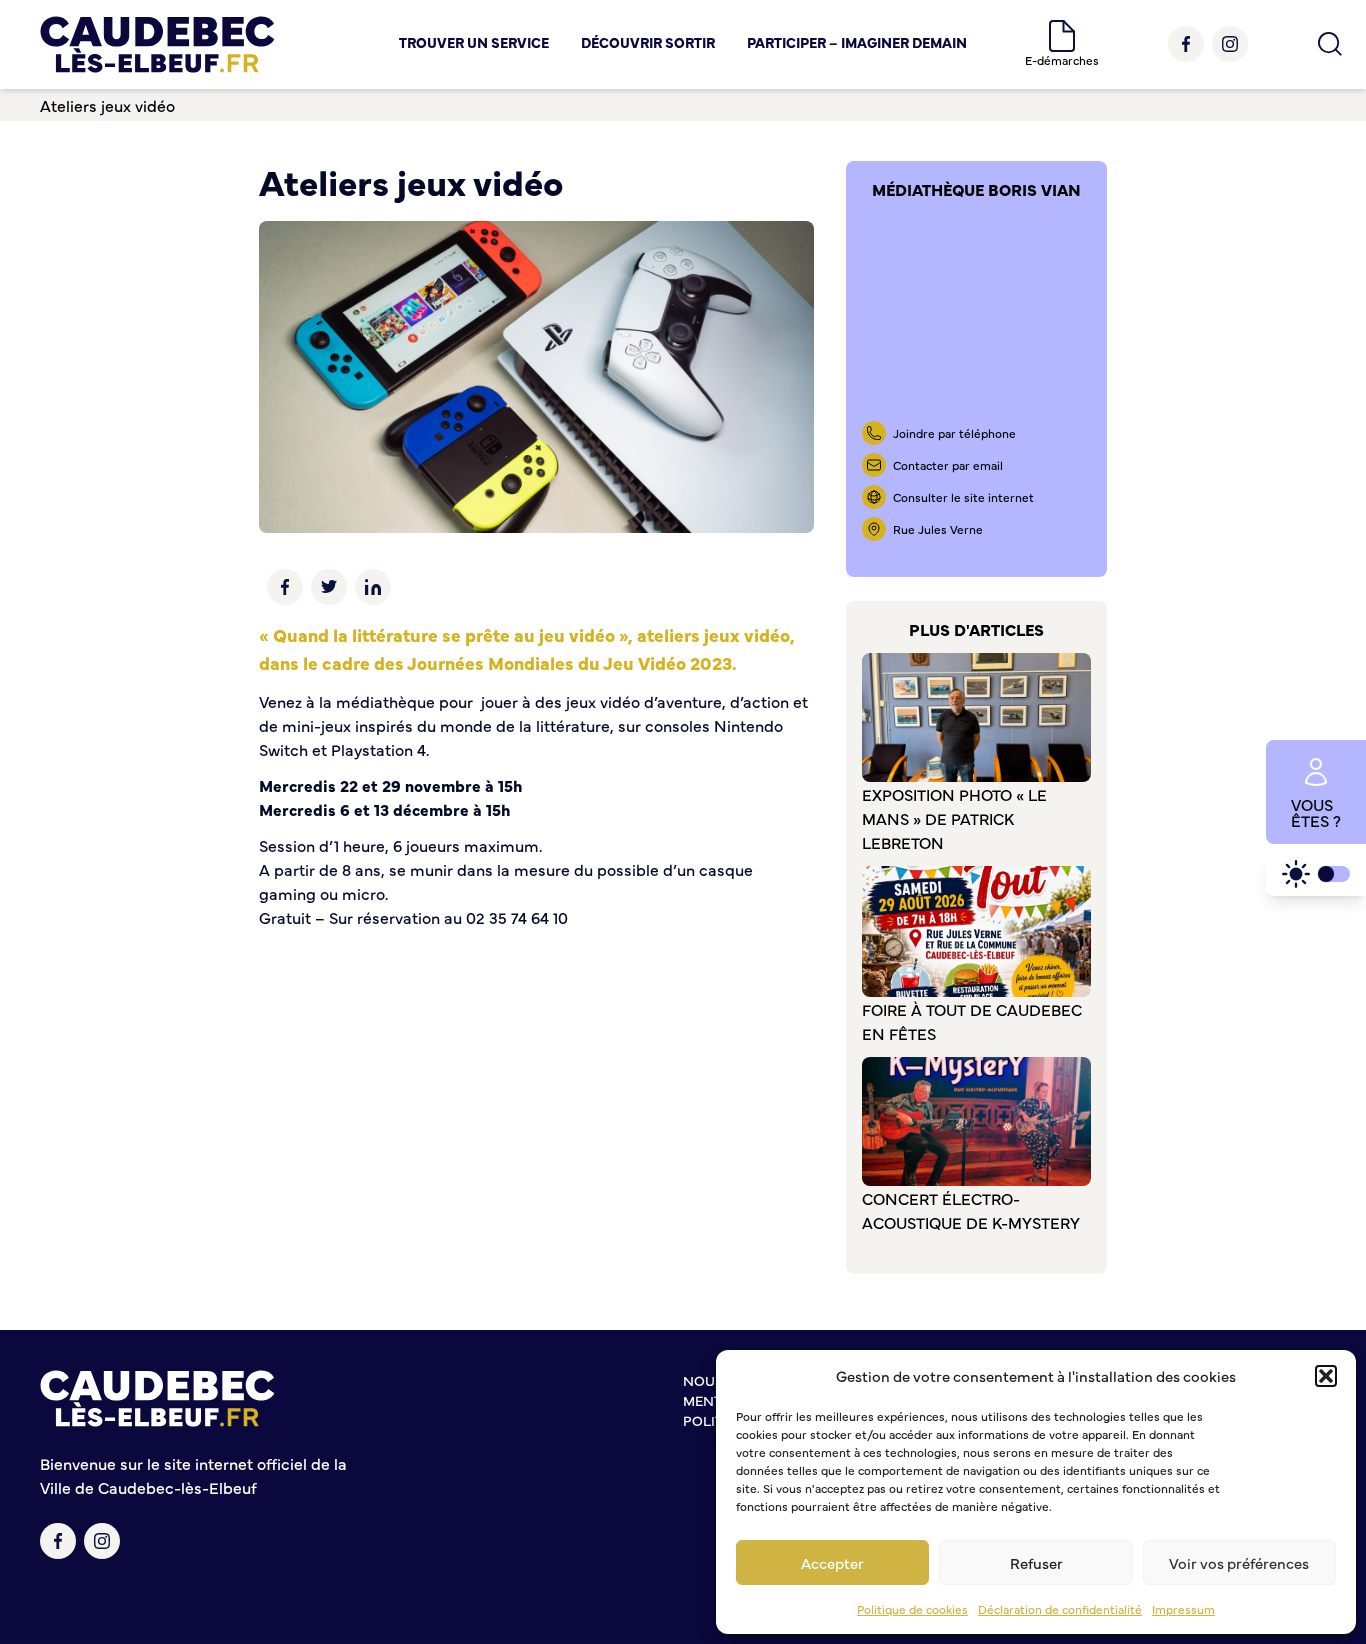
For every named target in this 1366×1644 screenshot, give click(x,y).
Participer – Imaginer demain (857, 42)
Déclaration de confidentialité (1060, 1609)
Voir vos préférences (1239, 1562)
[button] (1326, 1376)
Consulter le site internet (963, 497)
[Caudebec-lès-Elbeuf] (157, 44)
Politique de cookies (912, 1609)
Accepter (832, 1562)
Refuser (1036, 1562)
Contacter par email (948, 465)
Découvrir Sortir (648, 42)
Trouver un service (474, 42)
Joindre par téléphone (954, 433)
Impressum (1183, 1609)
